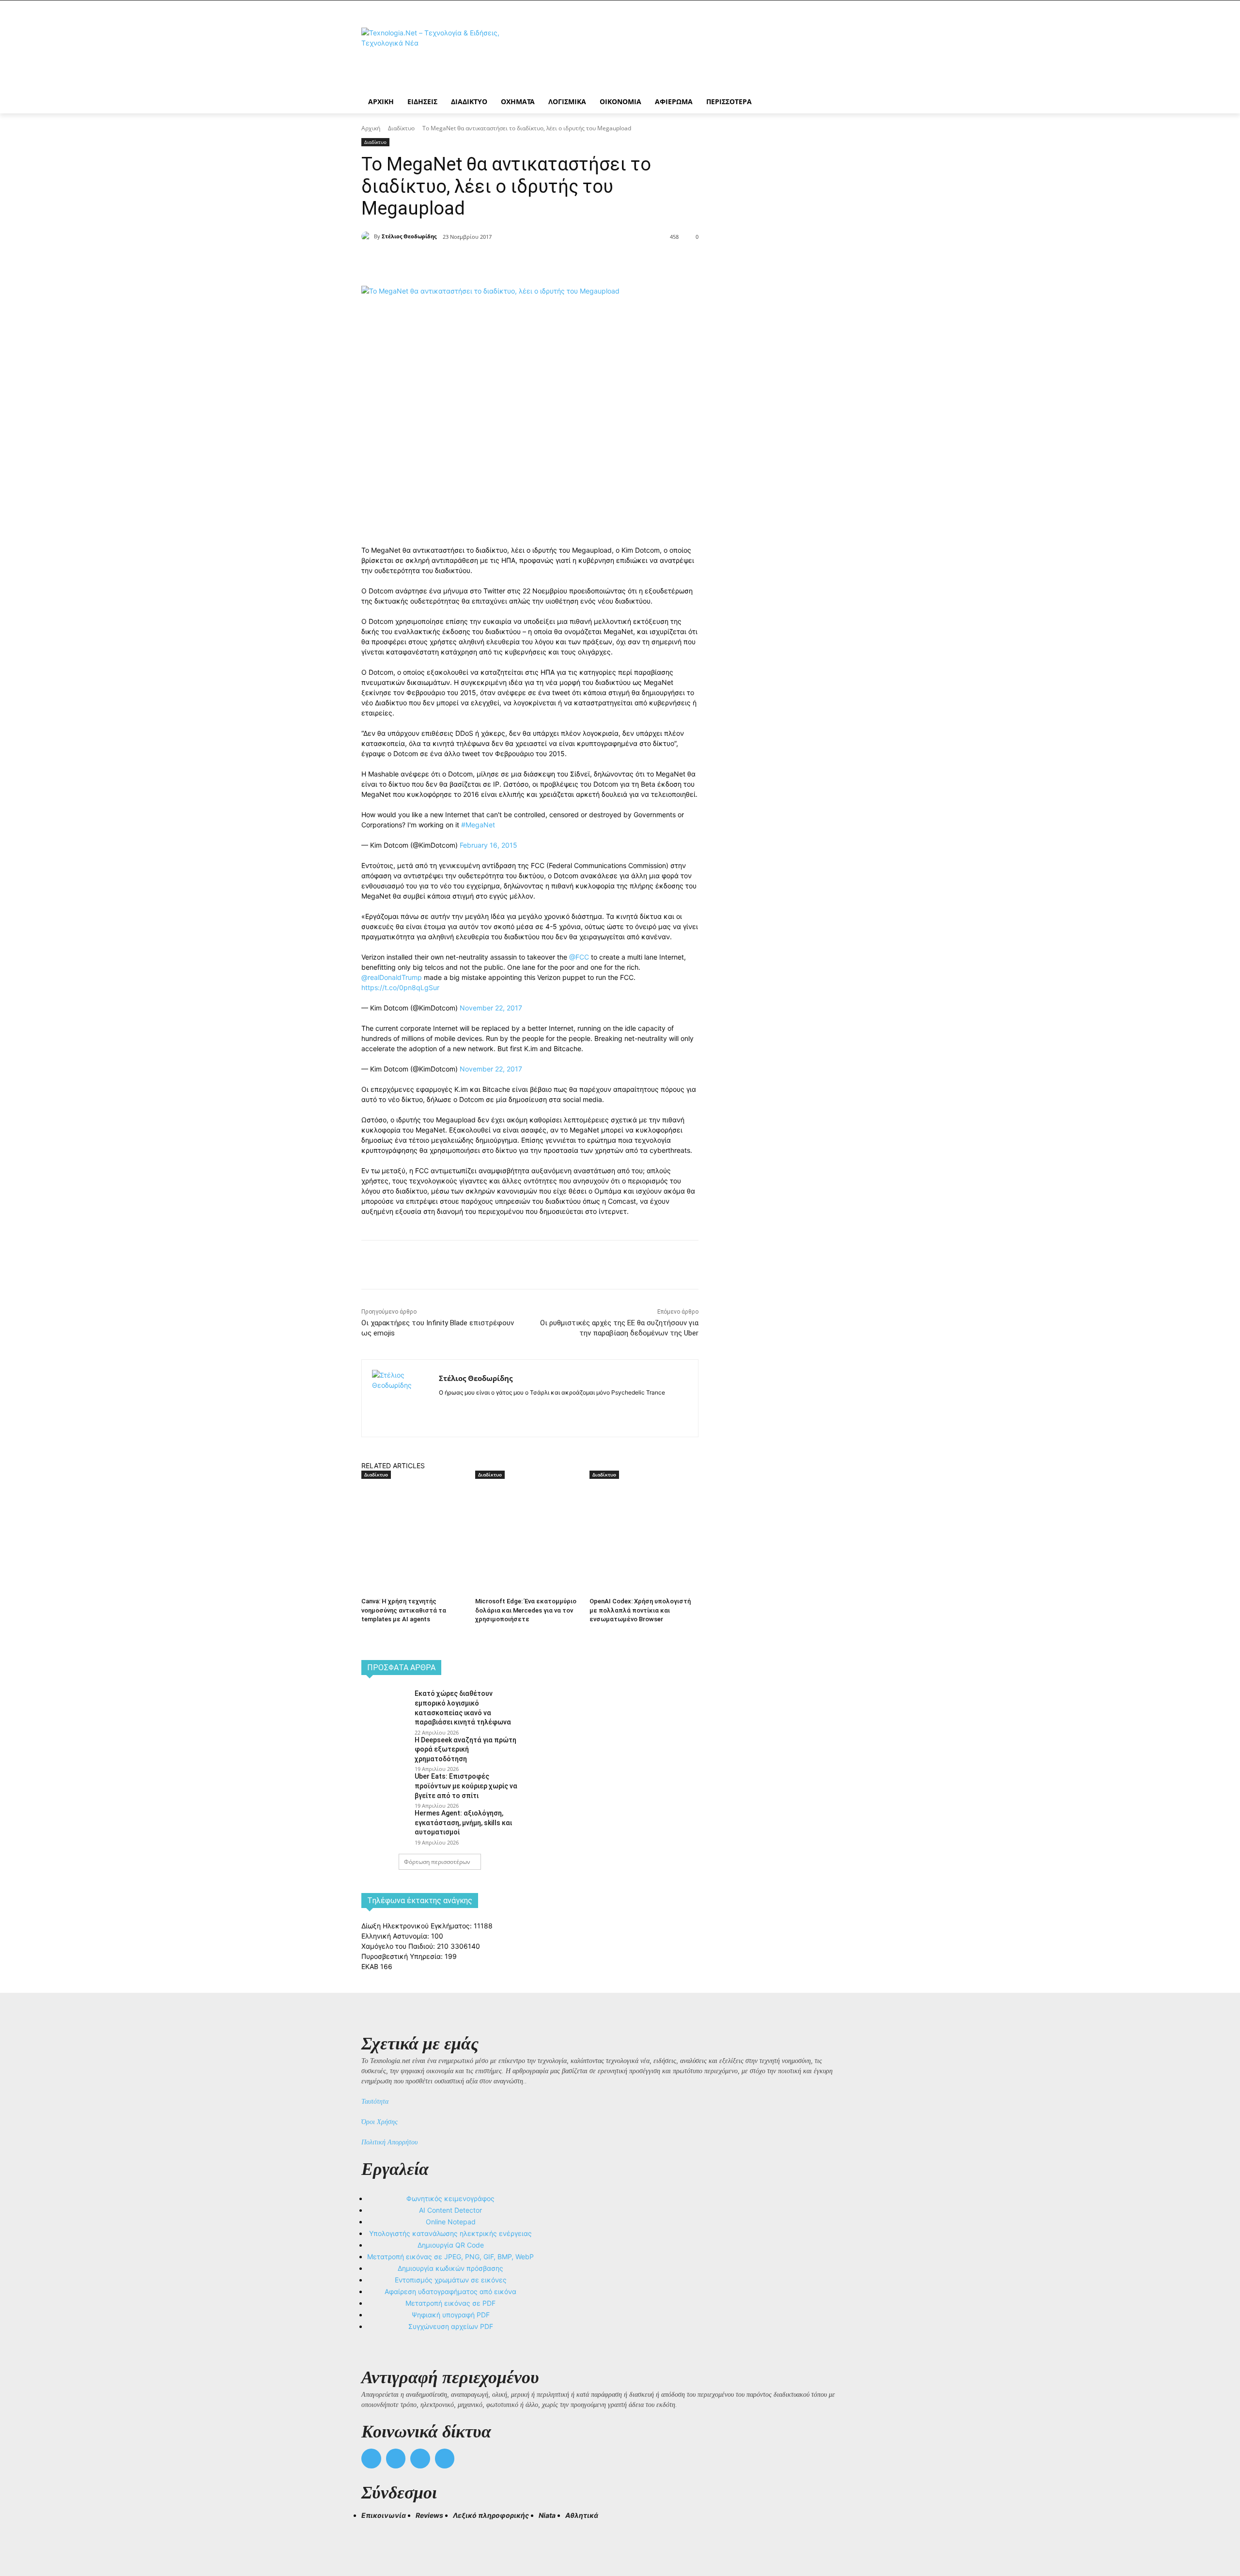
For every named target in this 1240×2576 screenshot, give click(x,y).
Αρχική (371, 128)
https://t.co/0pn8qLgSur (400, 987)
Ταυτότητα (375, 2102)
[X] (470, 262)
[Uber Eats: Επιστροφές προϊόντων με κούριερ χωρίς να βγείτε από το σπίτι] (385, 1787)
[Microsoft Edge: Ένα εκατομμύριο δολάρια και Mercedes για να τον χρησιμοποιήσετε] (527, 1517)
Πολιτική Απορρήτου (389, 2142)
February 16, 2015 (488, 845)
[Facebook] (448, 262)
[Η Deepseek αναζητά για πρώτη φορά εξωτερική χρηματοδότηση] (385, 1751)
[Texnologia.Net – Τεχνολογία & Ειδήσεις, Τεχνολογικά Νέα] (439, 54)
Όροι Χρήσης (380, 2122)
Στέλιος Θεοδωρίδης (409, 236)
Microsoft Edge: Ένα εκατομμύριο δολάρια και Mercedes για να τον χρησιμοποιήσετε (526, 1610)
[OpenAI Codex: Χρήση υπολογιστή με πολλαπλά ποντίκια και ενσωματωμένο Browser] (642, 1517)
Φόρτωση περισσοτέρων (437, 1862)
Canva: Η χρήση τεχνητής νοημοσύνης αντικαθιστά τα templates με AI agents (404, 1610)
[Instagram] (459, 1408)
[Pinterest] (492, 262)
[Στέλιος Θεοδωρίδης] (368, 236)
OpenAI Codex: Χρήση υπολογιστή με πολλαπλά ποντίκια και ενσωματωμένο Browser (640, 1610)
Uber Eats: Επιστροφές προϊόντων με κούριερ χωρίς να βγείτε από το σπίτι (466, 1786)
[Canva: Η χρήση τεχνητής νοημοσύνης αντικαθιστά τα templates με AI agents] (413, 1517)
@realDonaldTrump (392, 977)
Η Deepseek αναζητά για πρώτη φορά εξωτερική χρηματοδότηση (465, 1749)
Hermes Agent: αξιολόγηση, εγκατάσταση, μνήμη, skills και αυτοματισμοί (463, 1823)
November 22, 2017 (491, 1008)
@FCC (579, 957)
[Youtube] (445, 2459)
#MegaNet (478, 825)
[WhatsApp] (514, 262)
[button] (373, 2533)
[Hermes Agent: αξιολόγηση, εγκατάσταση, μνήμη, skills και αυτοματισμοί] (385, 1824)
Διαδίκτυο (401, 128)
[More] (537, 262)
